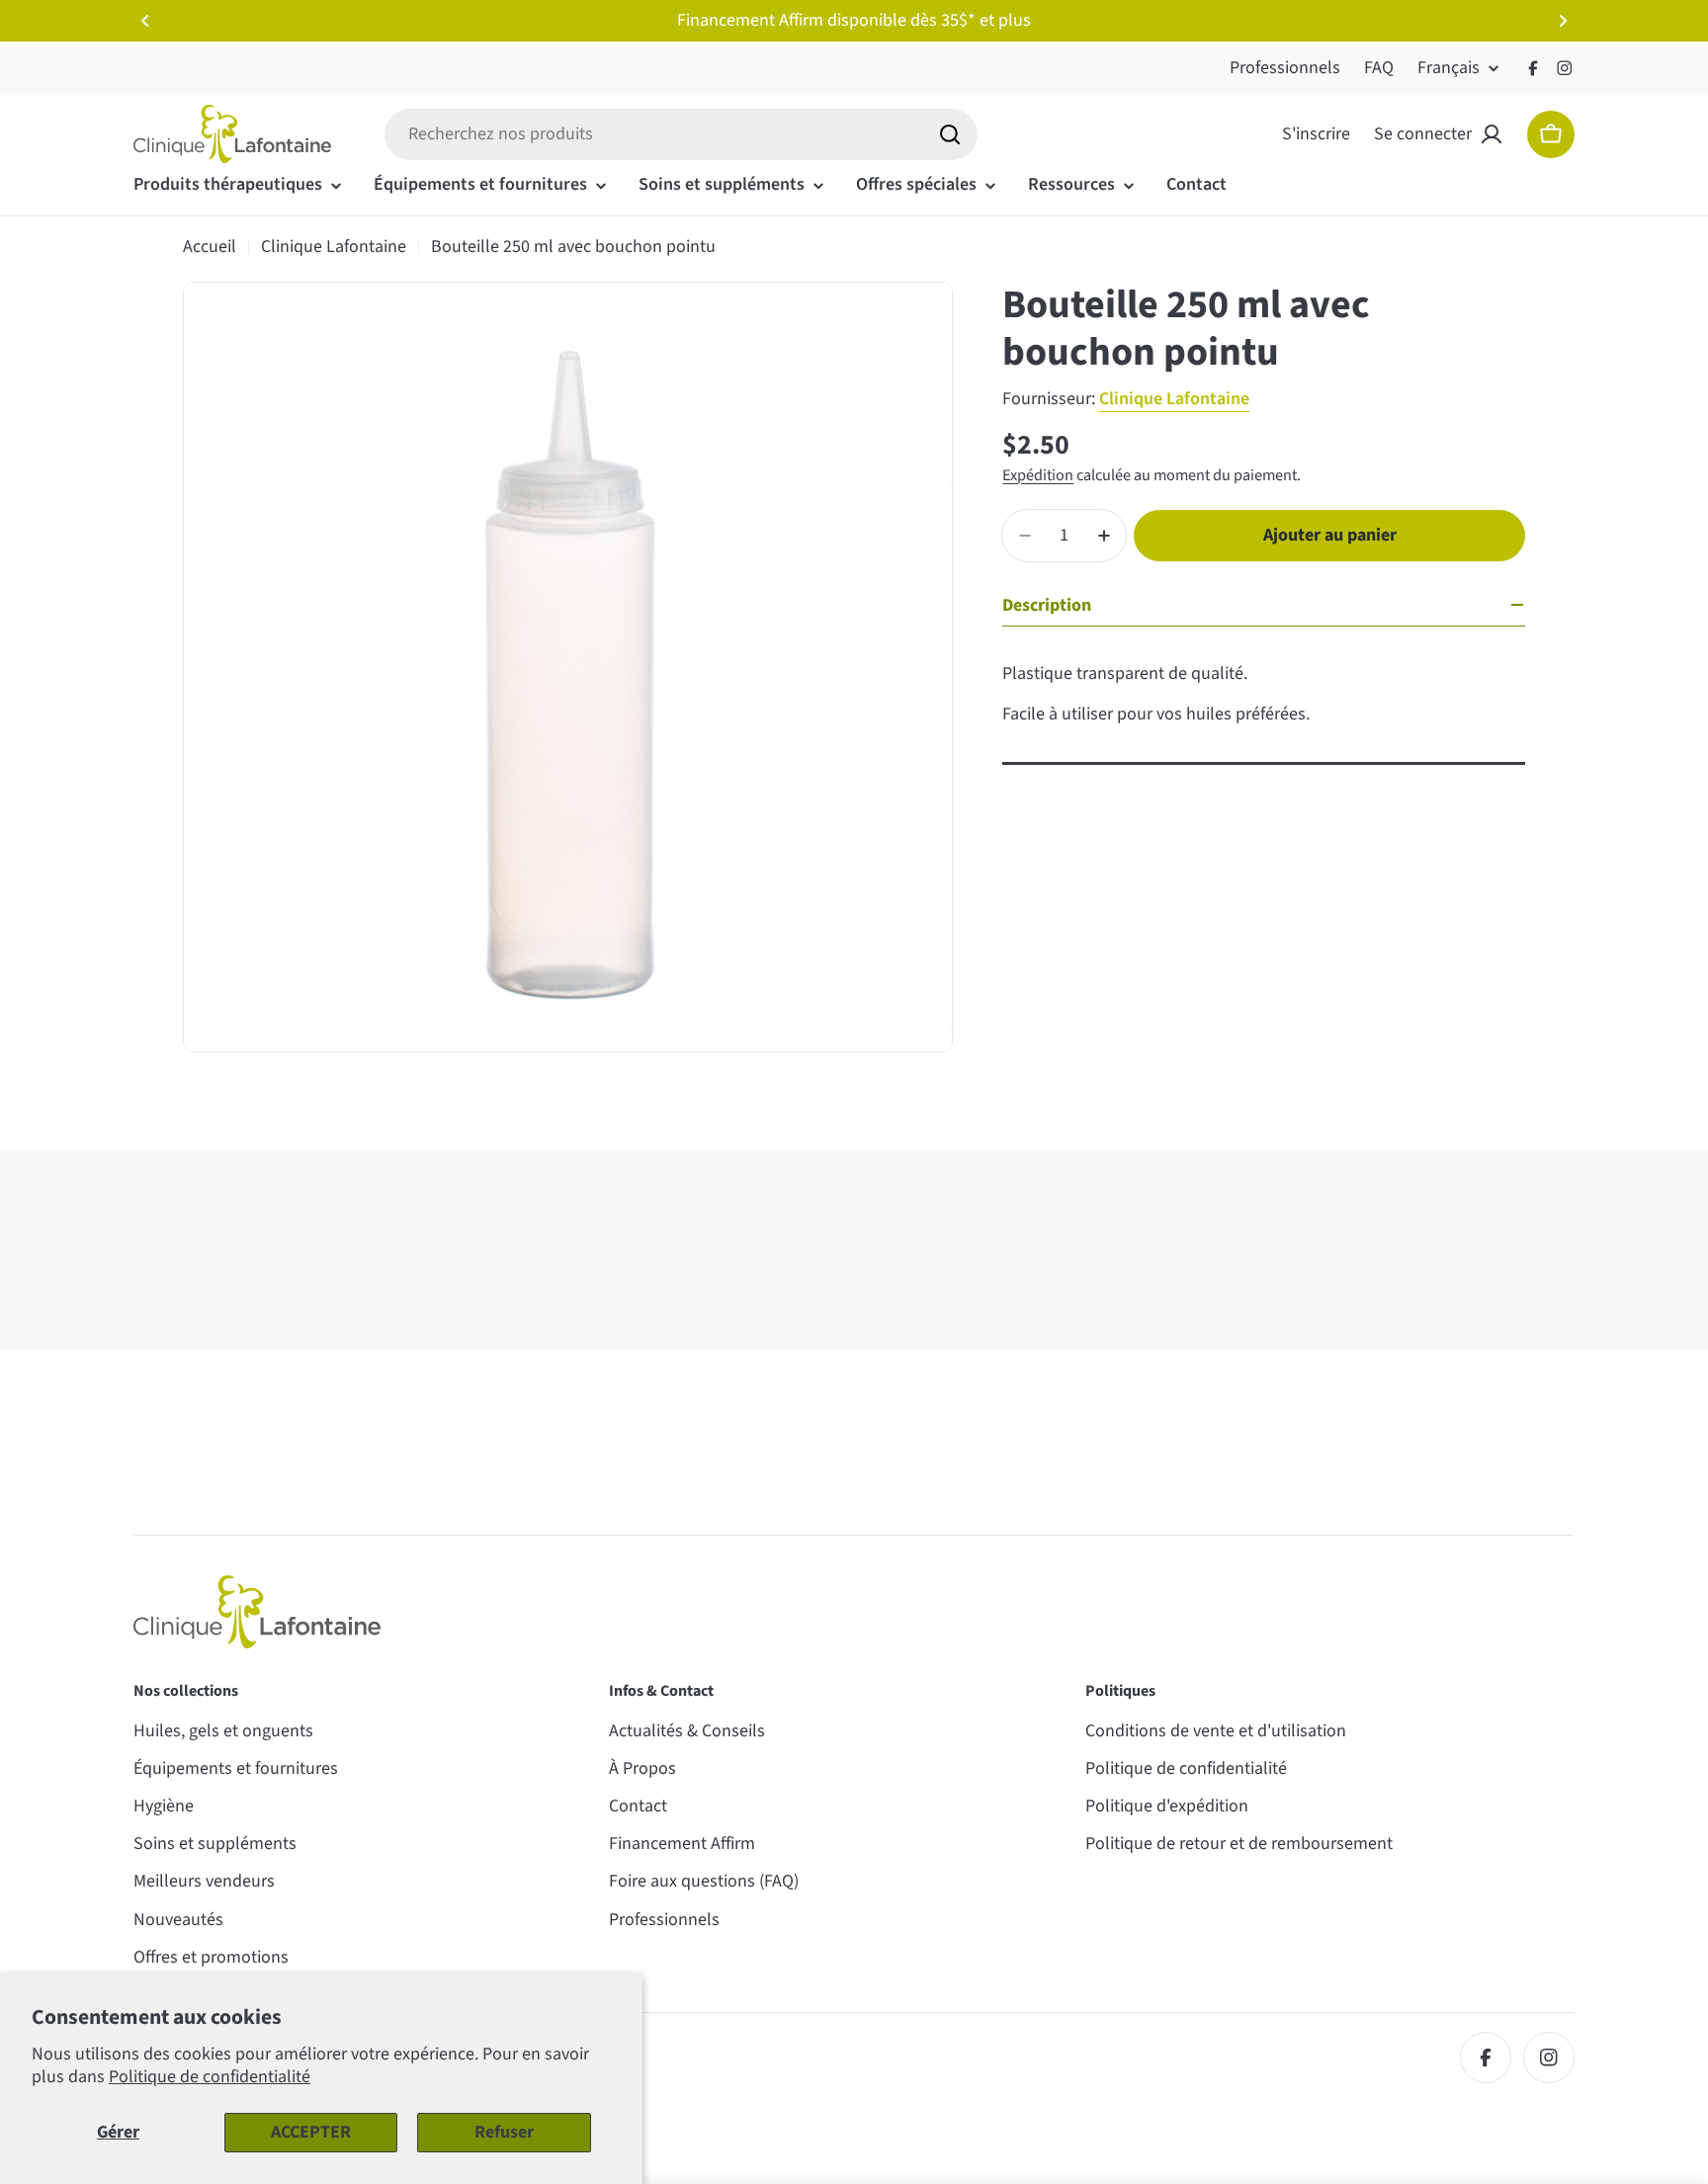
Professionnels (1285, 68)
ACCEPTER (311, 2132)
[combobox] (681, 134)
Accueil (210, 247)
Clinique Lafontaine (334, 247)
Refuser (504, 2132)
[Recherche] (950, 134)
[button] (145, 21)
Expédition (1038, 475)
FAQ (1379, 68)
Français (1449, 68)
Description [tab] (1047, 605)
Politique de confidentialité (210, 2077)
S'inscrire (1316, 134)
